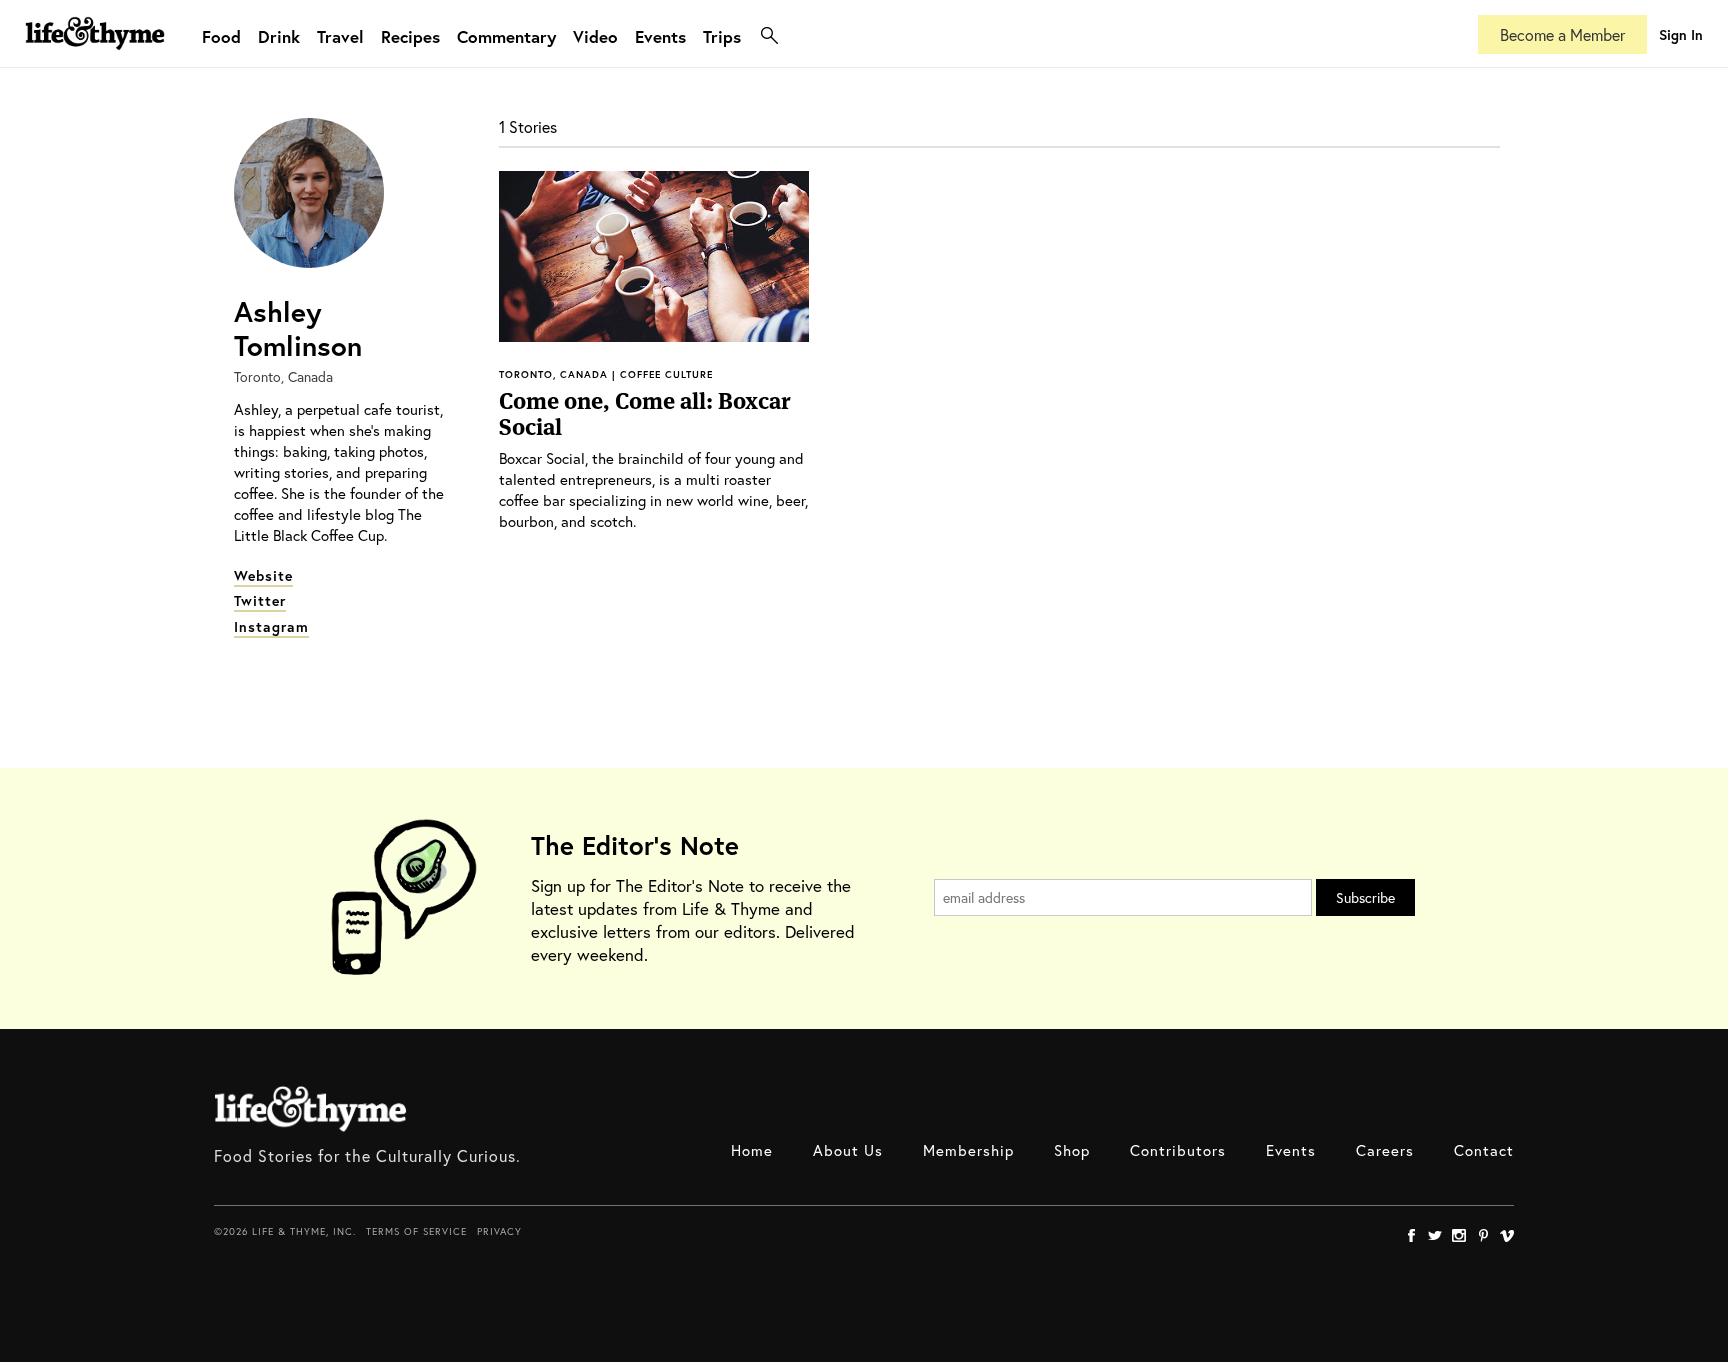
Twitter (260, 600)
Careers (1385, 1150)
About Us (848, 1150)
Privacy (499, 1231)
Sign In (1681, 34)
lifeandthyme (95, 54)
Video (595, 36)
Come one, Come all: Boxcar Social (644, 414)
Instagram (271, 626)
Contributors (1178, 1150)
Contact (1484, 1150)
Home (752, 1150)
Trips (722, 36)
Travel (340, 36)
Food (221, 36)
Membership (968, 1150)
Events (660, 36)
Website (263, 575)
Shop (1072, 1150)
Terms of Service (416, 1231)
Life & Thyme (310, 1109)
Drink (279, 36)
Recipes (410, 36)
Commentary (506, 36)
